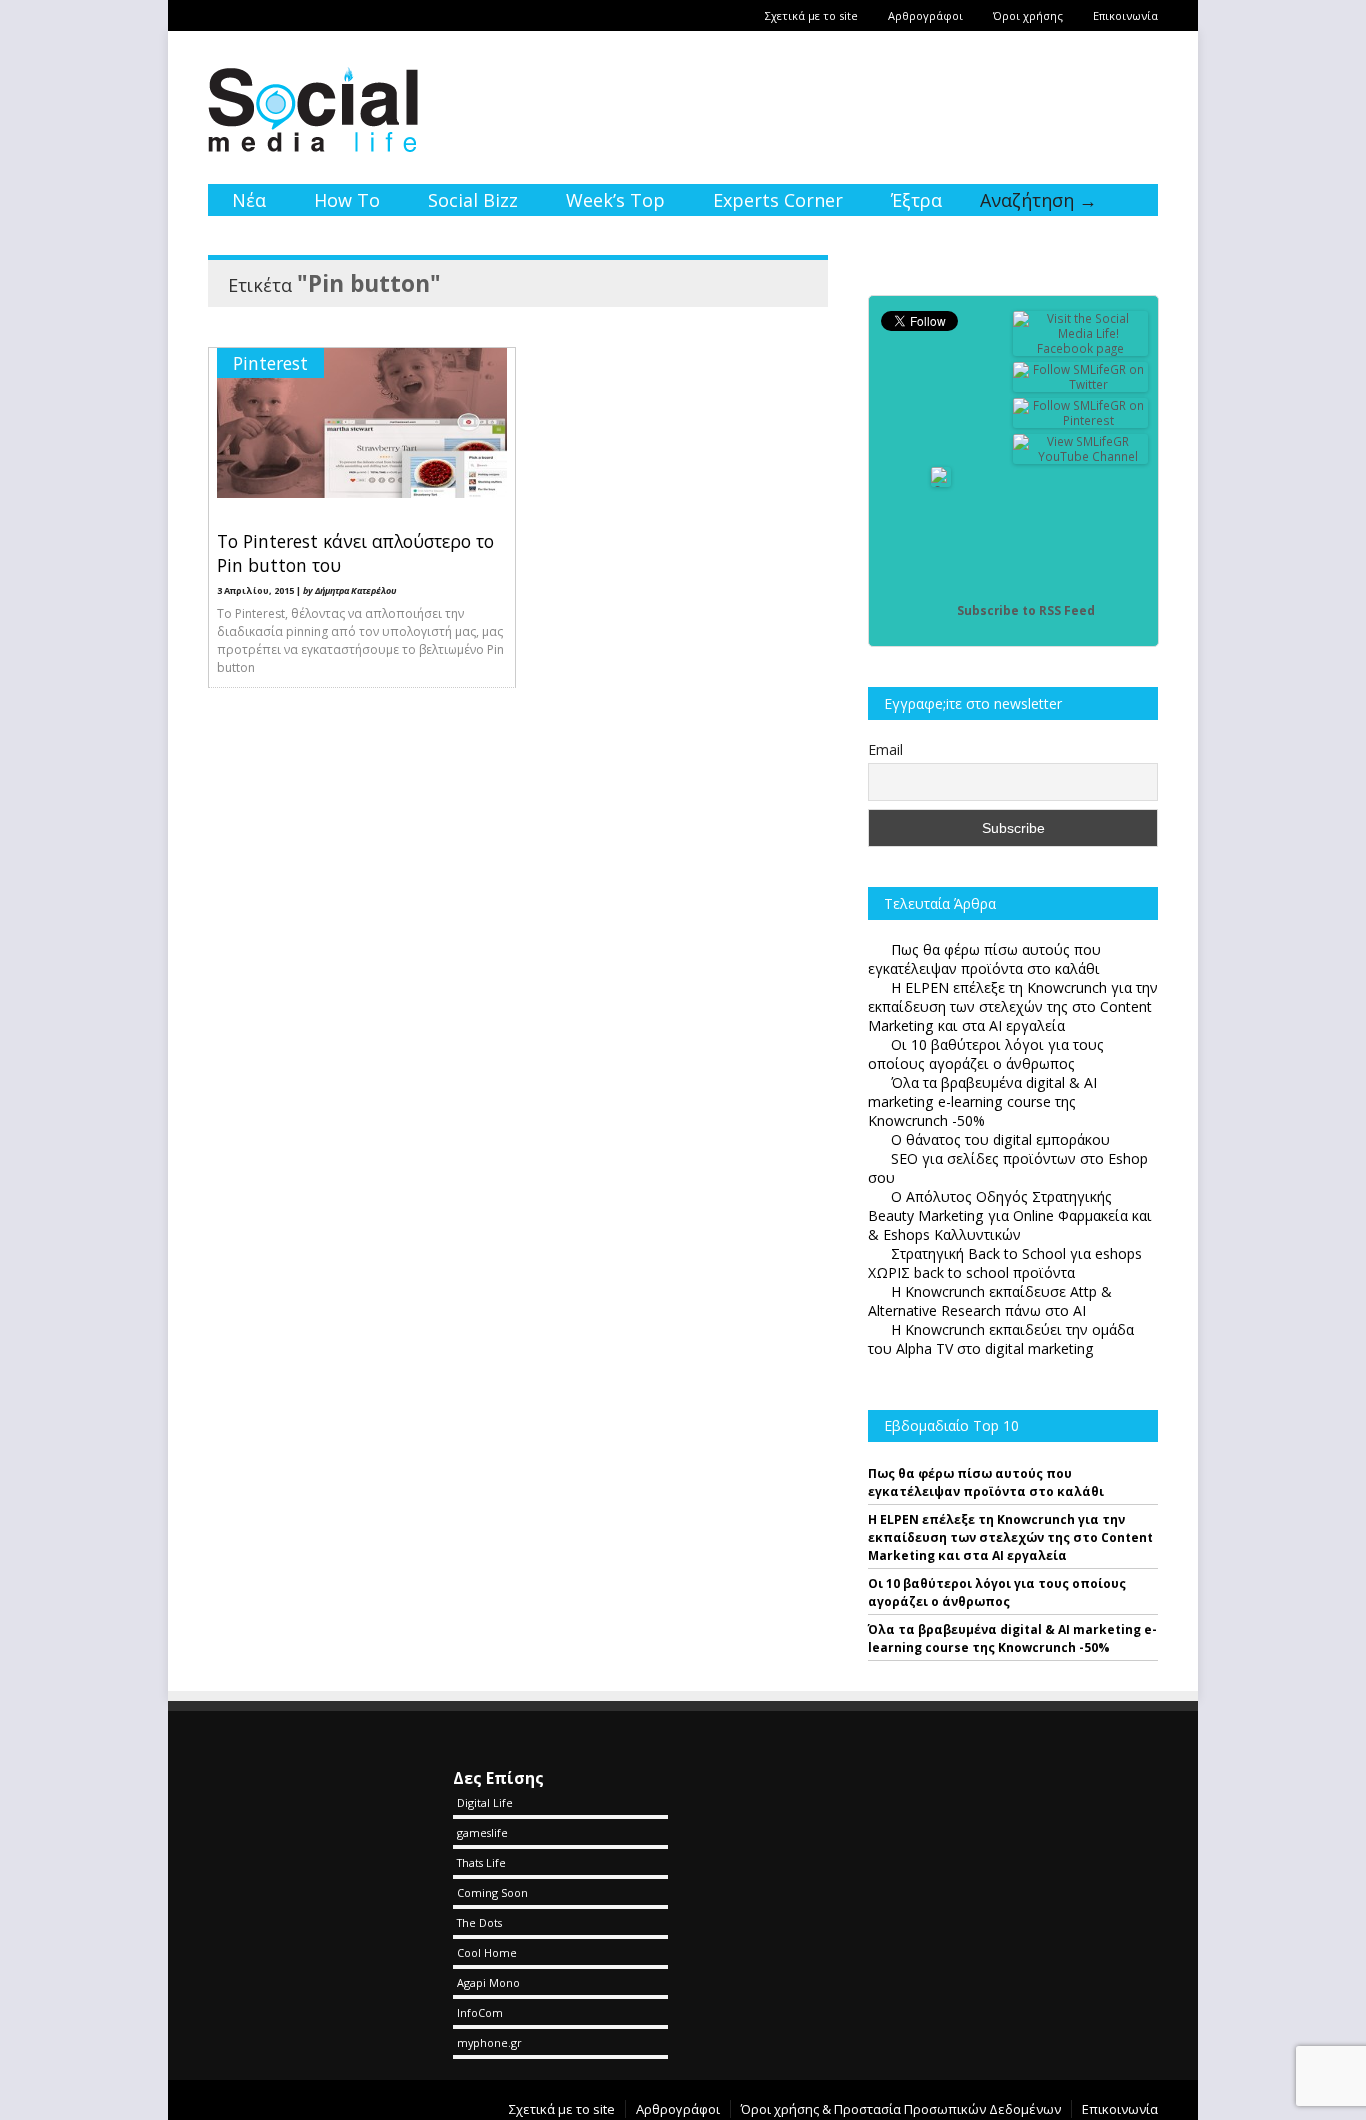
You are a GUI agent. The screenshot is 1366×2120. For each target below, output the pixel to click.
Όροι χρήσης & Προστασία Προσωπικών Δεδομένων (901, 2109)
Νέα (249, 200)
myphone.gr (489, 2042)
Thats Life (481, 1862)
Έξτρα (916, 200)
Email (885, 749)
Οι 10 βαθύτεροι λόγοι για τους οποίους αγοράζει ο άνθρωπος (997, 1592)
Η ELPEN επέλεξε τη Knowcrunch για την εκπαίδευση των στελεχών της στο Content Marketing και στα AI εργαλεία (1010, 1537)
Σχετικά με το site (811, 15)
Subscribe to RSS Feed (1026, 610)
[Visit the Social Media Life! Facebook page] (1081, 348)
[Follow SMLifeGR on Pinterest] (1081, 420)
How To (347, 200)
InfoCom (480, 2012)
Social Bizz (473, 200)
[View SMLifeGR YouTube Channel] (1081, 456)
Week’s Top (615, 200)
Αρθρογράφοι (925, 15)
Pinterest (270, 363)
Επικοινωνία (1125, 15)
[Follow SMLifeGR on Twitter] (1081, 384)
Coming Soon (492, 1892)
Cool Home (487, 1952)
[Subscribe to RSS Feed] (941, 610)
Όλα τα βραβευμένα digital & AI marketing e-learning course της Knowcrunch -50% (1012, 1638)
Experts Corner (778, 200)
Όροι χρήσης (1028, 15)
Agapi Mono (488, 1982)
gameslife (482, 1832)
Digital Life (485, 1802)
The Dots (479, 1922)
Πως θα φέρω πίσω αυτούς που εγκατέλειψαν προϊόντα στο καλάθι (986, 1482)
